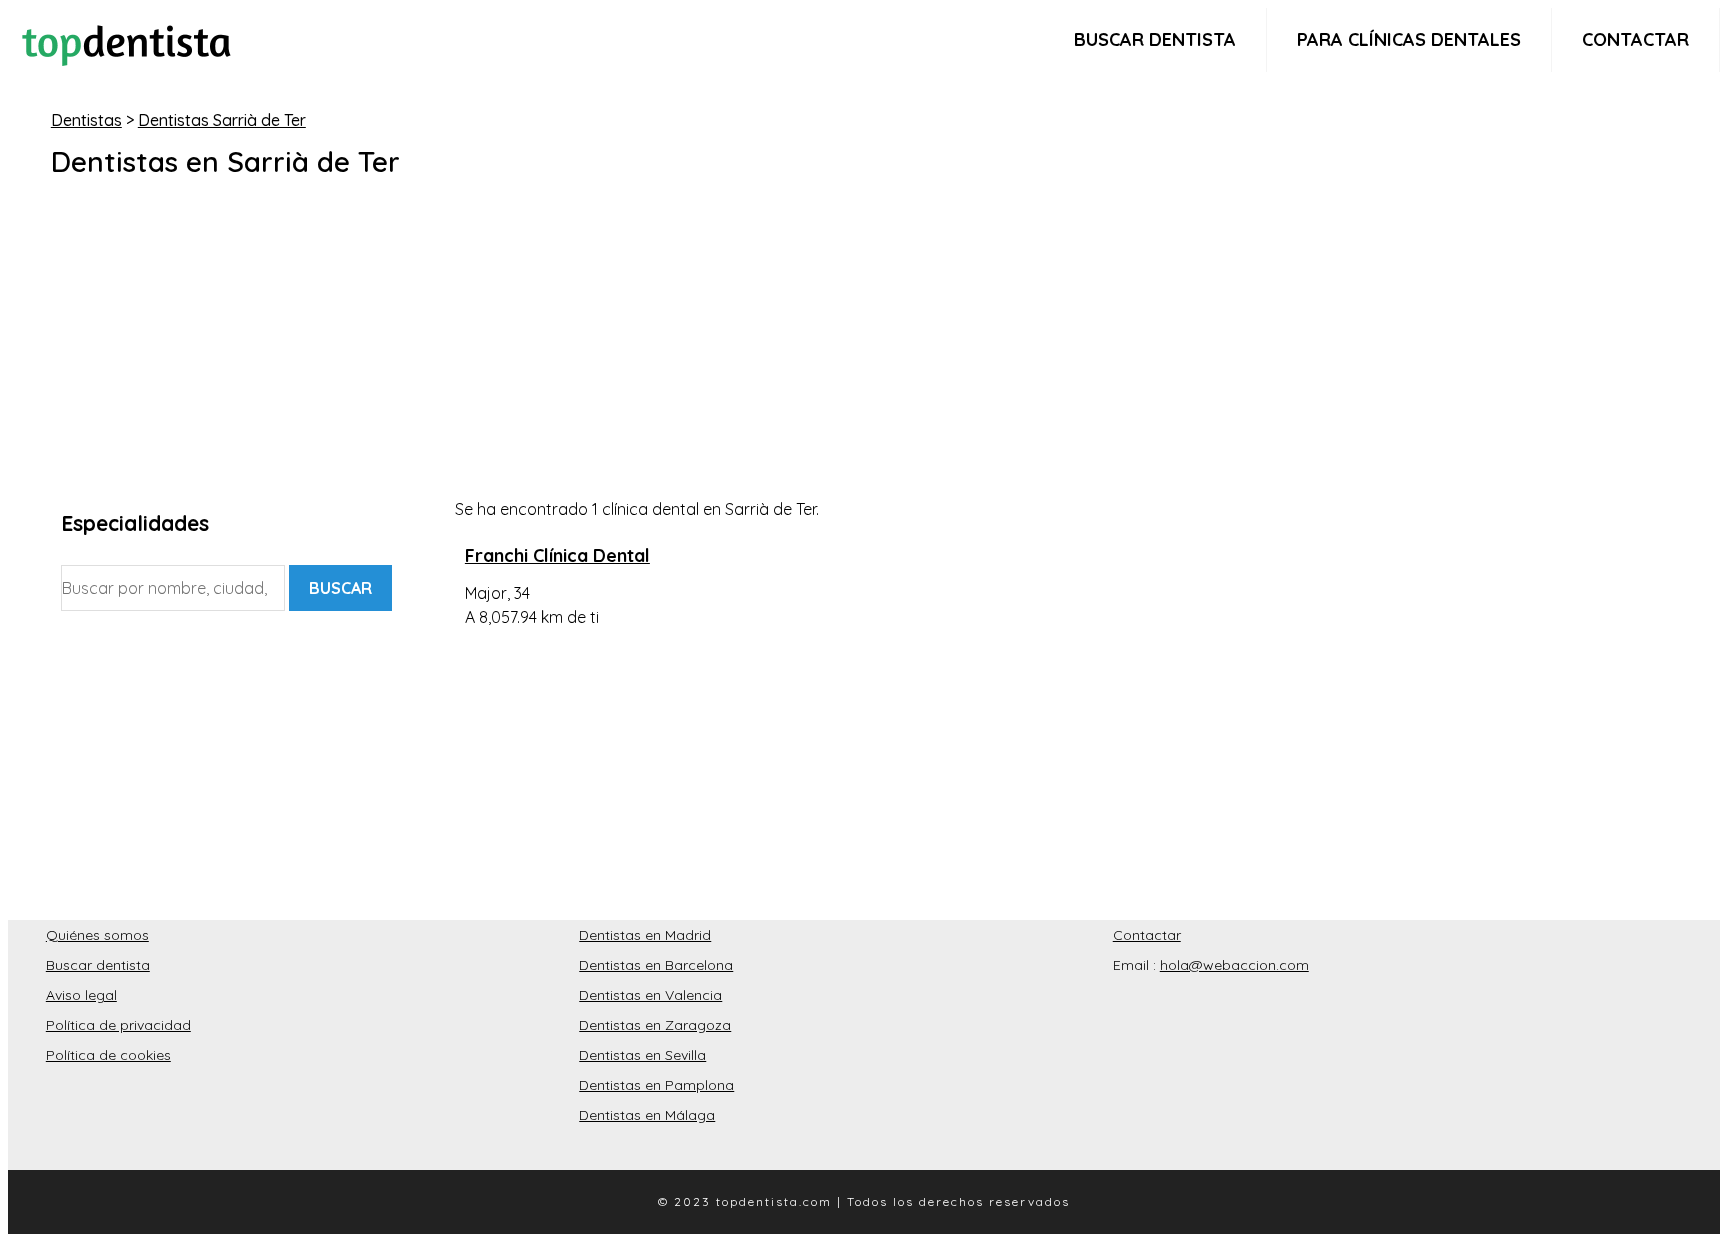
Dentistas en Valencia (650, 995)
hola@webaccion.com (1234, 965)
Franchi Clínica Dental (557, 555)
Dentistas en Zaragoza (655, 1025)
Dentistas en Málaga (647, 1115)
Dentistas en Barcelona (656, 965)
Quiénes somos (97, 935)
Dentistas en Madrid (645, 935)
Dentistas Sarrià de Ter (222, 120)
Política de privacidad (118, 1025)
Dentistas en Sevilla (642, 1055)
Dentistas (86, 120)
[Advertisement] (661, 357)
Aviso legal (81, 995)
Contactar (1635, 39)
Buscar (340, 588)
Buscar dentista (1155, 39)
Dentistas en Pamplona (656, 1085)
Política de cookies (108, 1055)
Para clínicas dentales (1409, 39)
